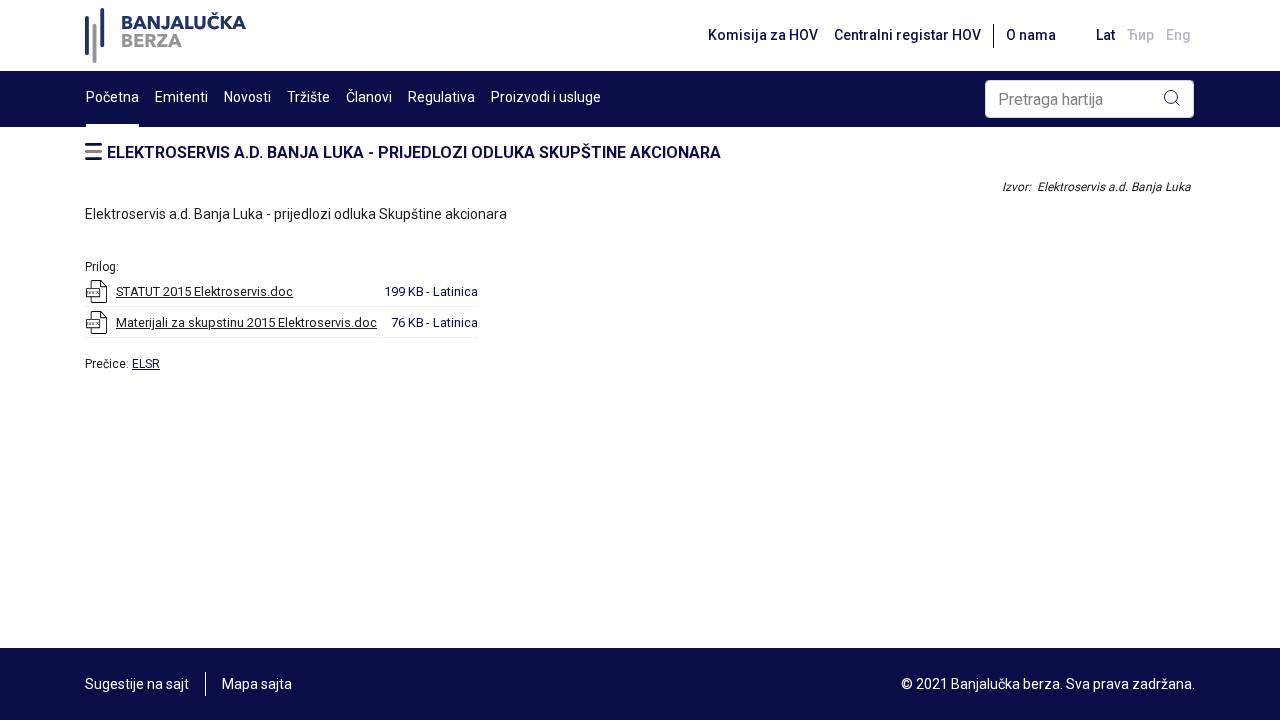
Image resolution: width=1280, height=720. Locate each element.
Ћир (1140, 35)
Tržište (308, 97)
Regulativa (441, 97)
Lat (1105, 35)
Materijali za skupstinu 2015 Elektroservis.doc (246, 322)
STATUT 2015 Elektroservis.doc (204, 291)
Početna (112, 97)
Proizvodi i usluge (546, 97)
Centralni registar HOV (907, 35)
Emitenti (181, 97)
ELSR (146, 364)
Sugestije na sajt (137, 684)
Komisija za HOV (763, 35)
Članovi (369, 97)
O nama (1031, 35)
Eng (1178, 35)
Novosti (247, 97)
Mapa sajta (257, 684)
